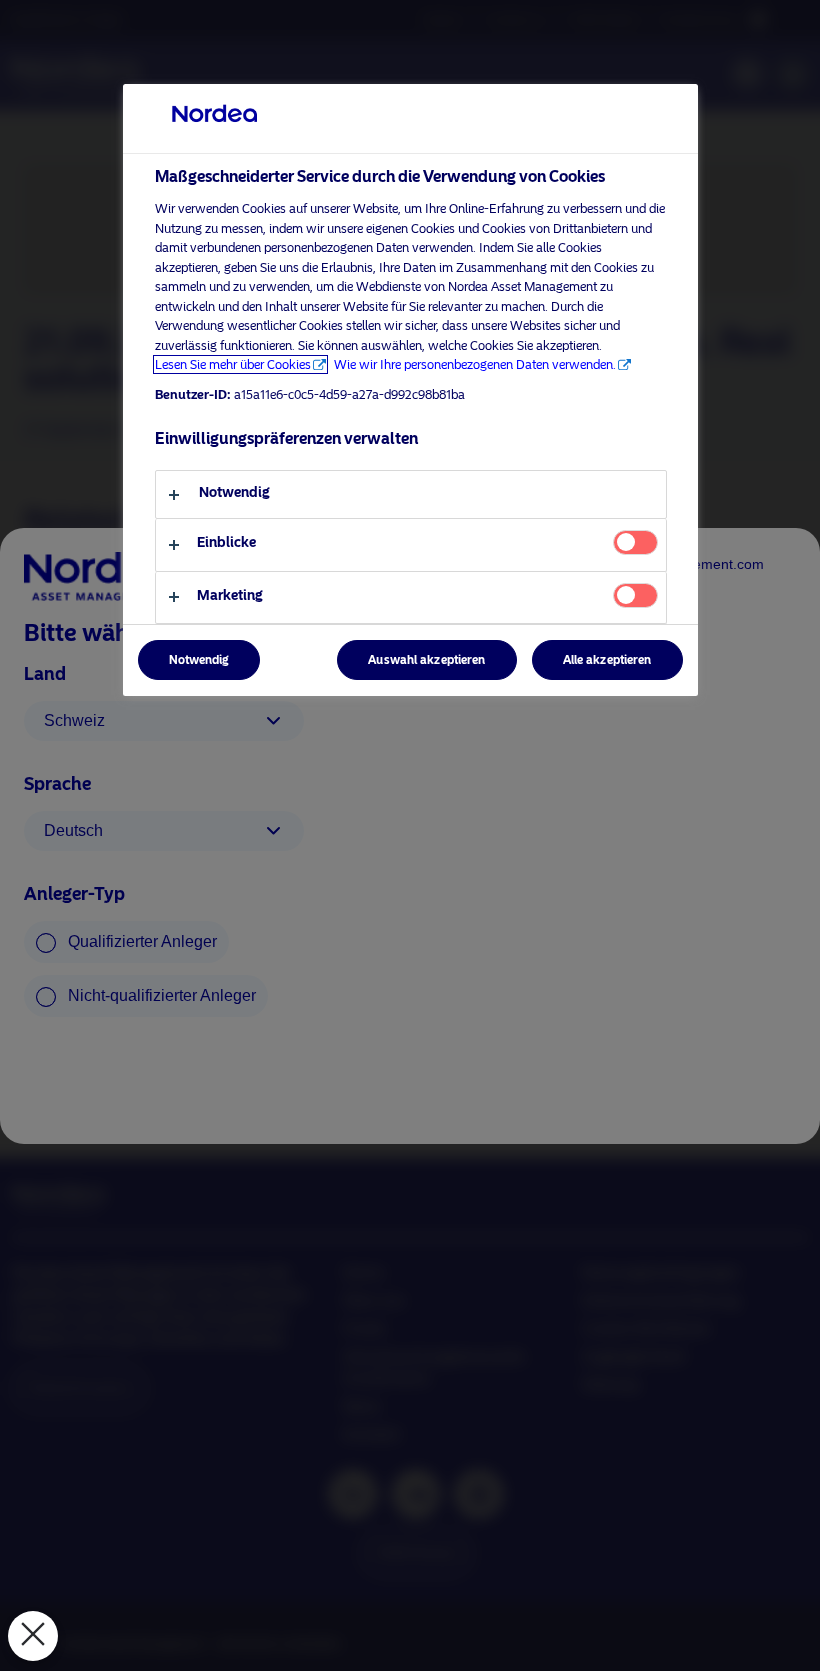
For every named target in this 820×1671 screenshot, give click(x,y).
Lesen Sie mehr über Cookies (233, 364)
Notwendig (199, 660)
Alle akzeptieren (607, 660)
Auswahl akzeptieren (426, 660)
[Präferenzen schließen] (33, 1636)
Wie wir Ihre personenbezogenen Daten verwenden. (475, 364)
